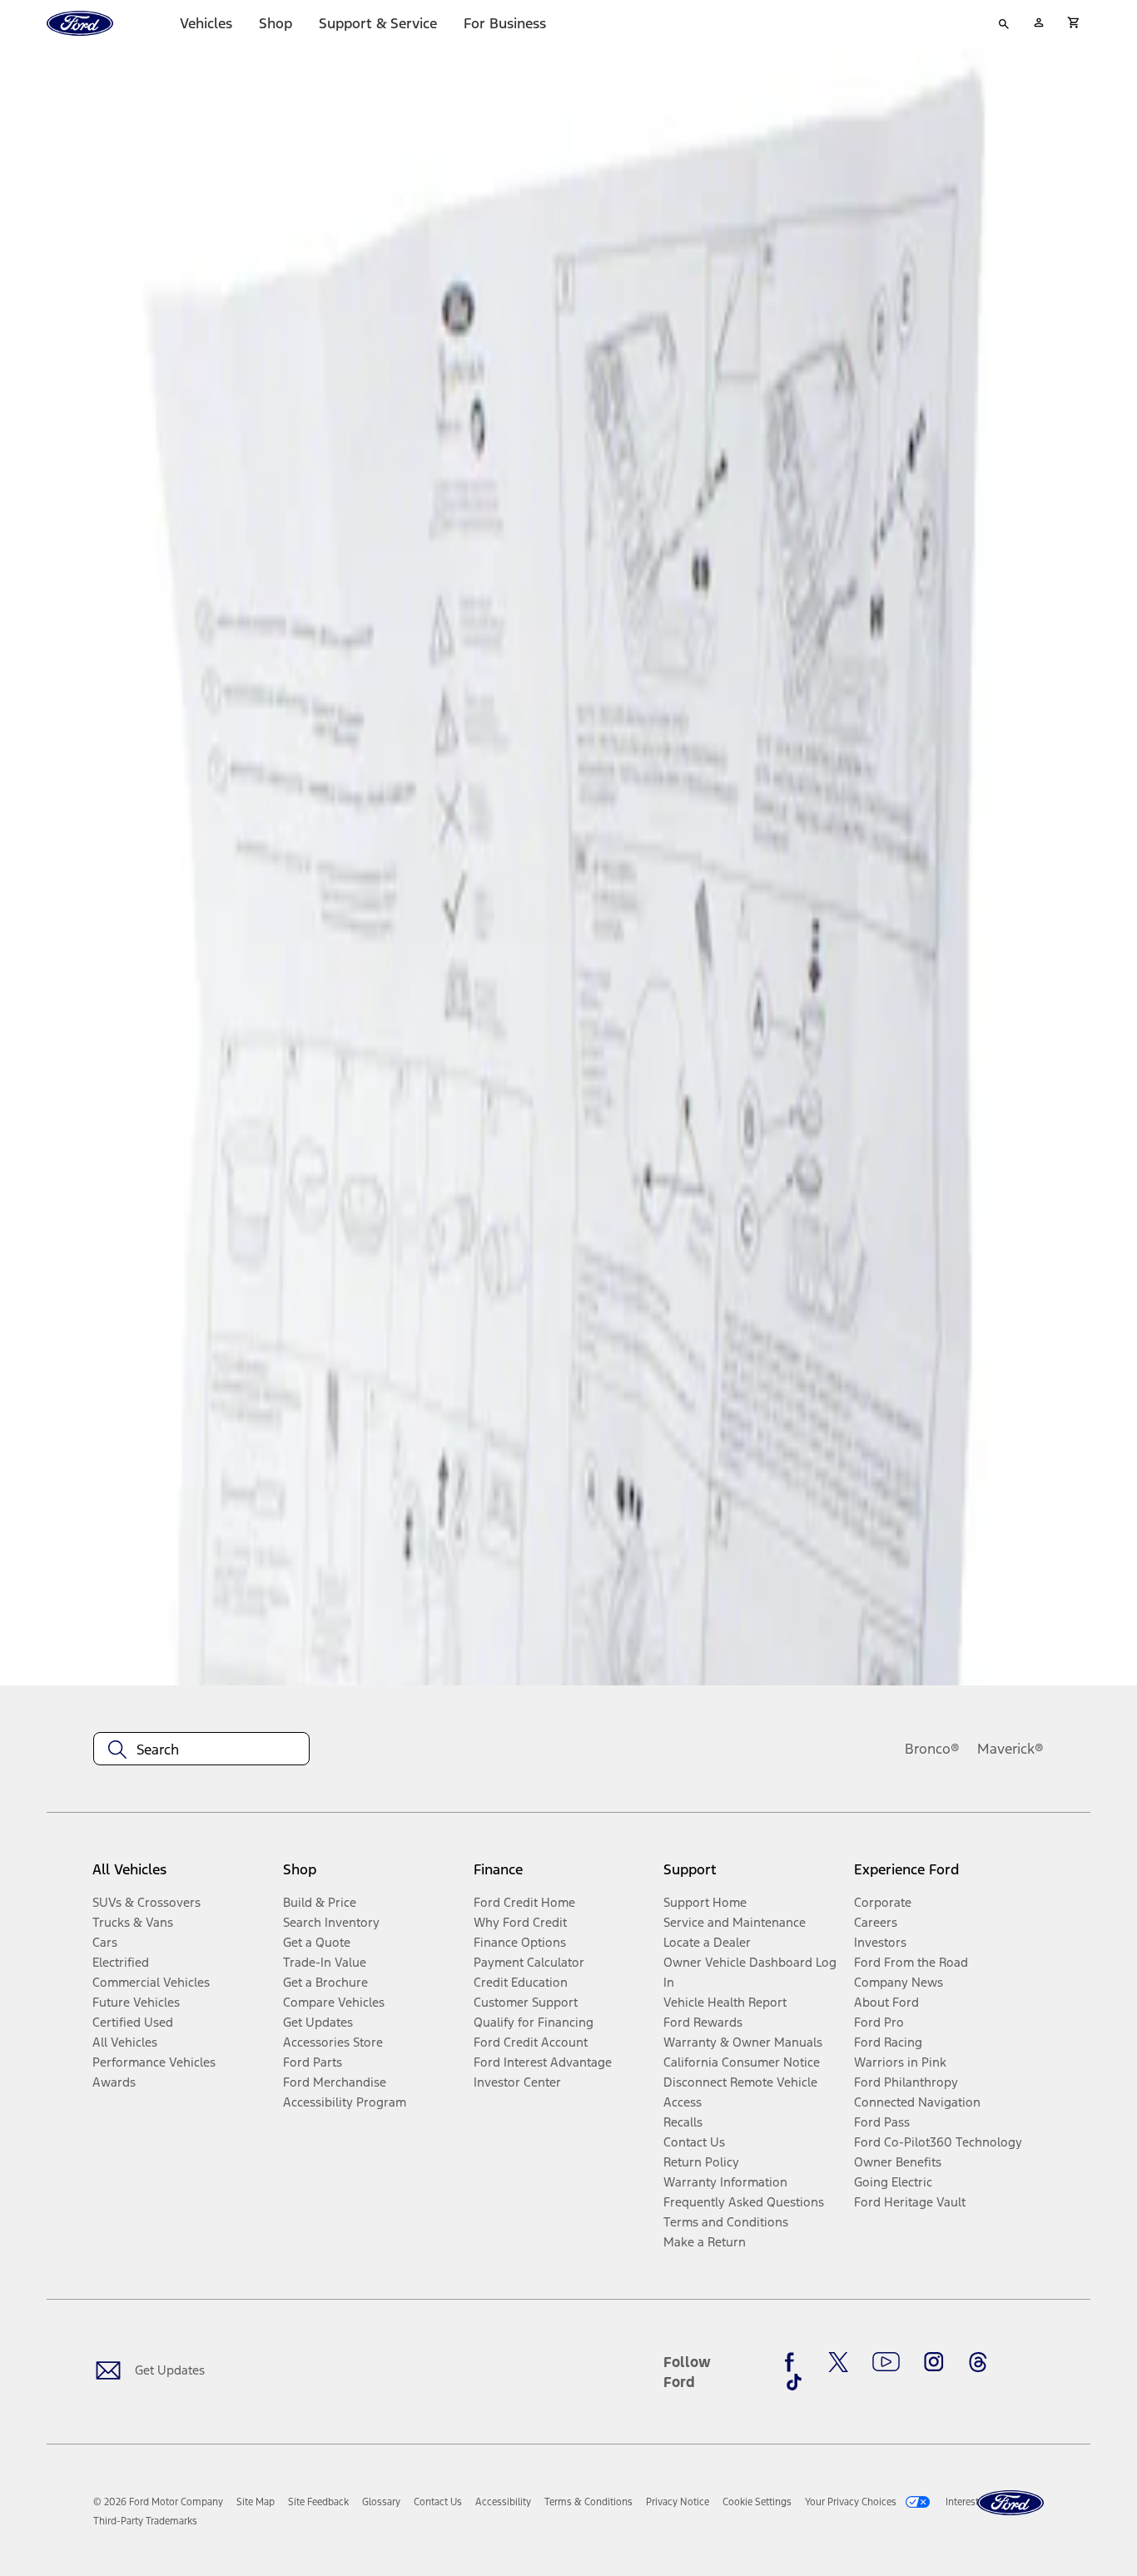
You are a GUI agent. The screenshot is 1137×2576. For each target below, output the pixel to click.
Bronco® (932, 1749)
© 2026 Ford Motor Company (158, 2502)
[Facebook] (794, 2362)
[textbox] (201, 1750)
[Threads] (978, 2362)
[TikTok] (794, 2382)
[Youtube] (886, 2362)
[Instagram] (934, 2362)
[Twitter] (838, 2362)
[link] (256, 2502)
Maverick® (1010, 1749)
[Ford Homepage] (1010, 2503)
